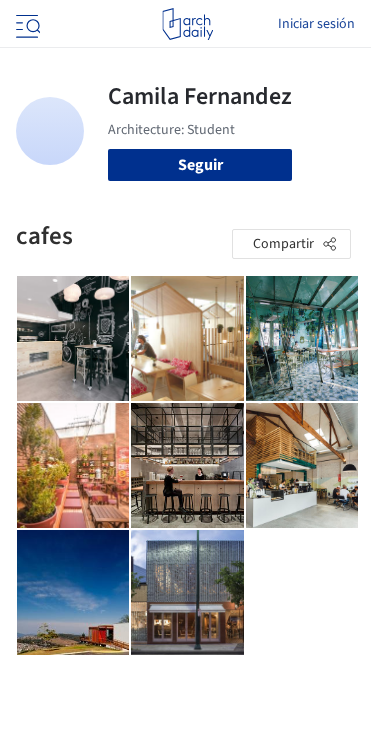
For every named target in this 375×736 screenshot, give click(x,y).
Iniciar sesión (316, 24)
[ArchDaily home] (187, 24)
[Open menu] (26, 24)
